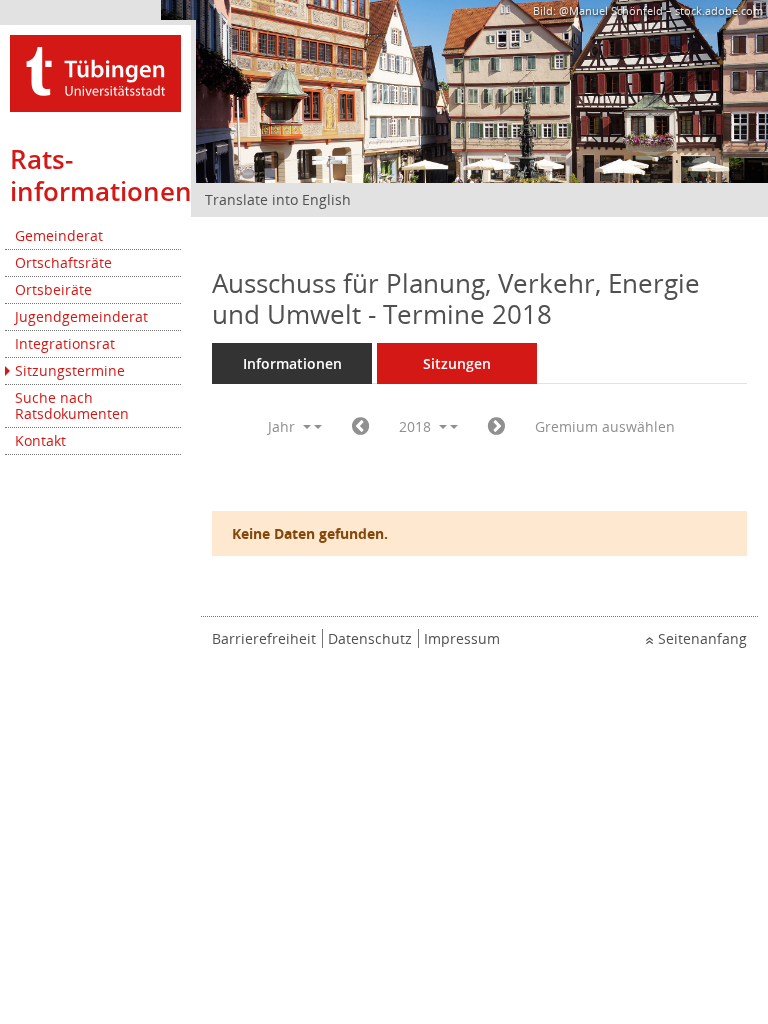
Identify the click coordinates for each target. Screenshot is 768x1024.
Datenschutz (370, 638)
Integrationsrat (65, 343)
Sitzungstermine (70, 370)
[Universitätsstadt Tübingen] (95, 71)
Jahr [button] (283, 426)
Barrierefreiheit (264, 638)
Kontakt (40, 440)
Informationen (292, 363)
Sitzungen (457, 363)
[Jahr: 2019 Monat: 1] (496, 427)
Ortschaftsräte (63, 262)
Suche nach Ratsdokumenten (72, 405)
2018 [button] (417, 426)
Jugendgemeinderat (81, 316)
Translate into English (278, 199)
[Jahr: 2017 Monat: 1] (360, 427)
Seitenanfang (702, 638)
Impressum (462, 638)
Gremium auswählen (605, 426)
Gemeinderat (59, 235)
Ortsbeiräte (53, 289)
